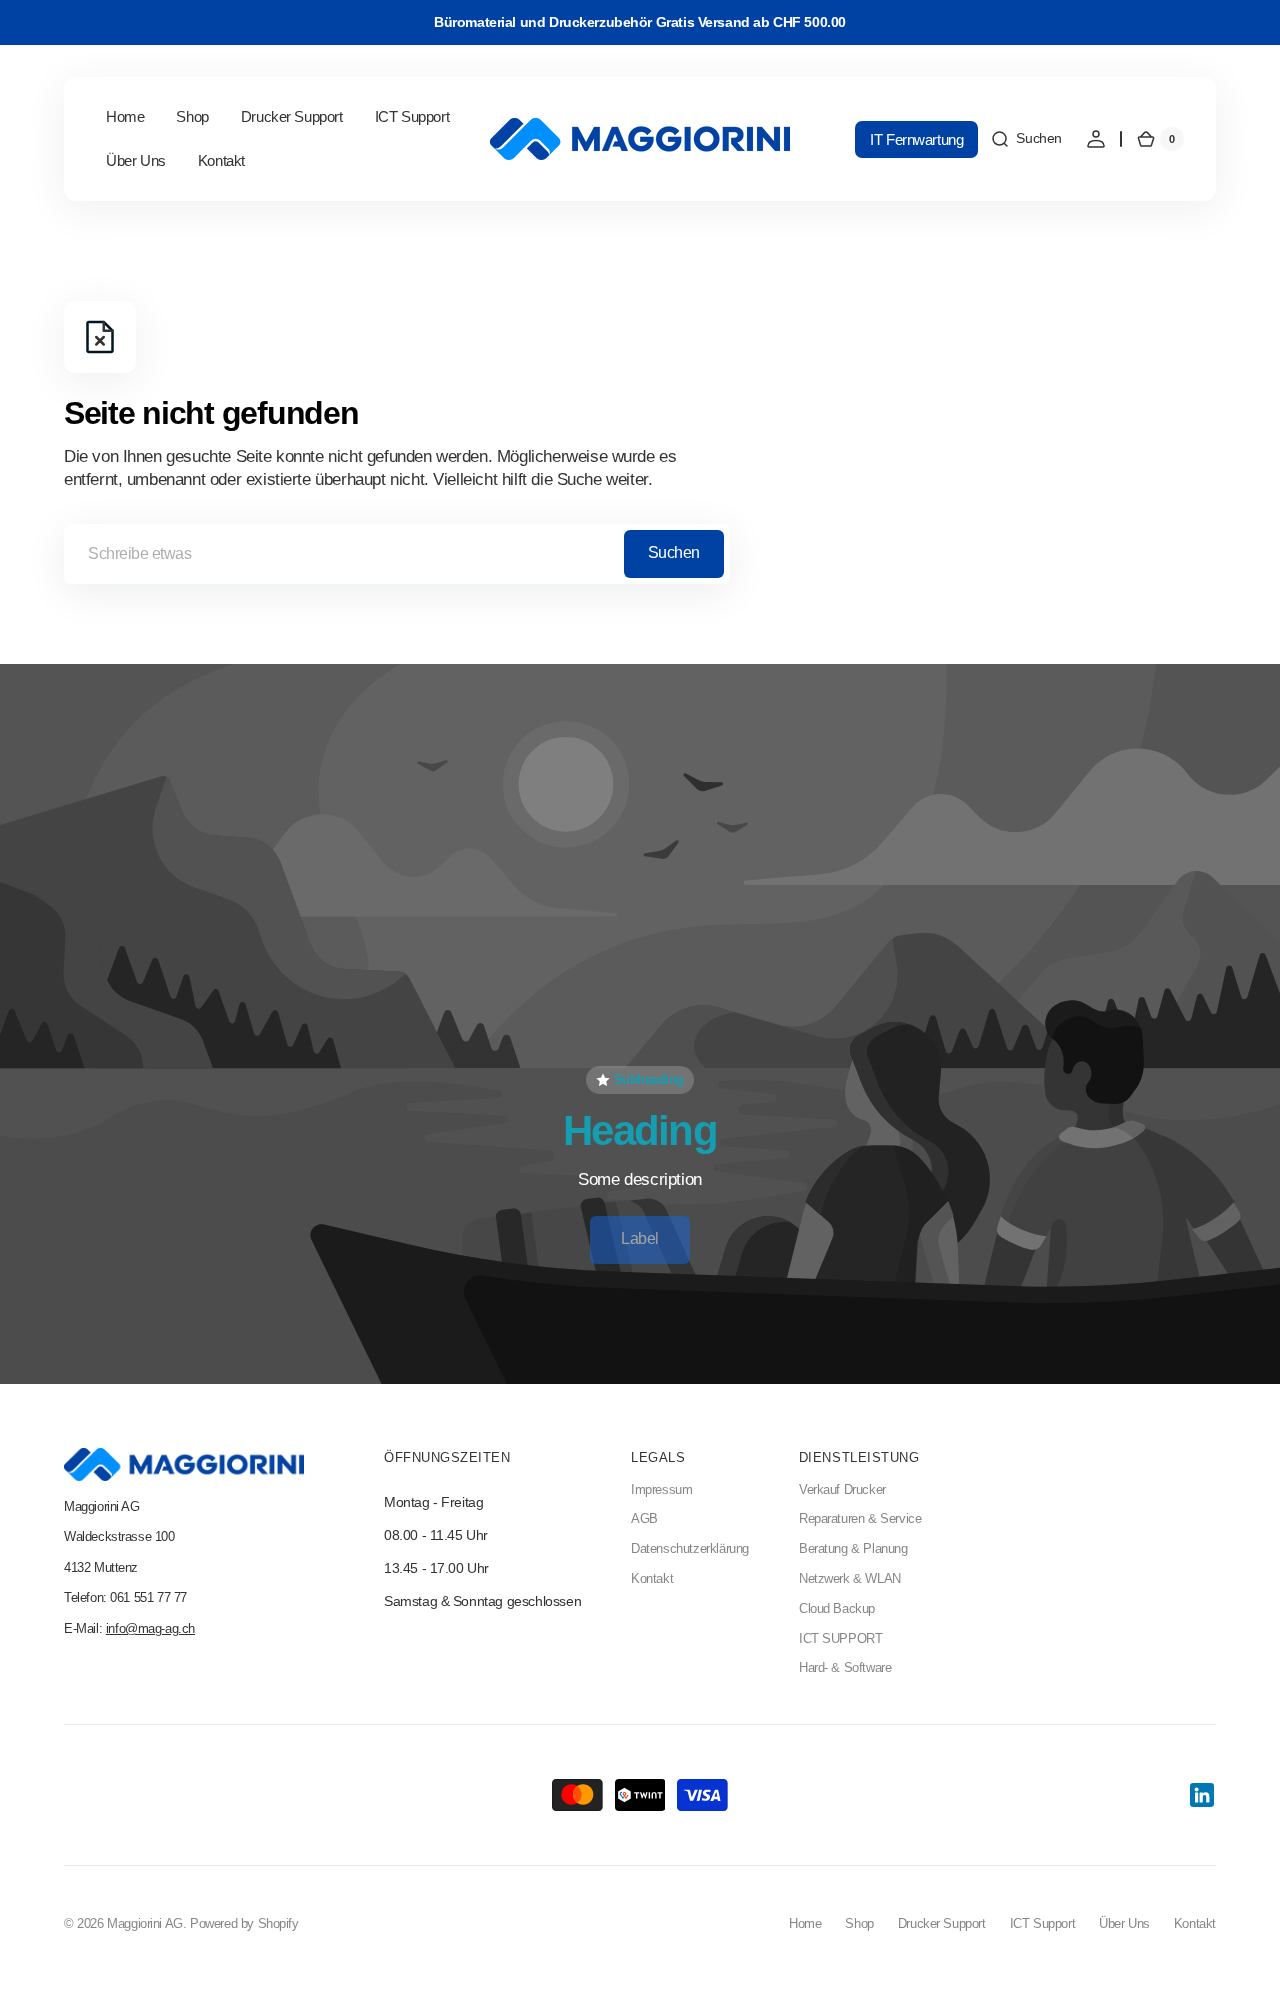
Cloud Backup (837, 1609)
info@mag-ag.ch (150, 1629)
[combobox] (397, 554)
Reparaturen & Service (860, 1519)
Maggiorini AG (145, 1924)
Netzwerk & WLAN (850, 1579)
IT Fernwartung (916, 139)
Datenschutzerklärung (690, 1549)
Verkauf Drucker (842, 1490)
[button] (1026, 139)
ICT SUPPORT (841, 1639)
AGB (644, 1519)
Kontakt (652, 1579)
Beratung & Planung (853, 1549)
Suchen (674, 552)
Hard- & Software (845, 1668)
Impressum (661, 1490)
